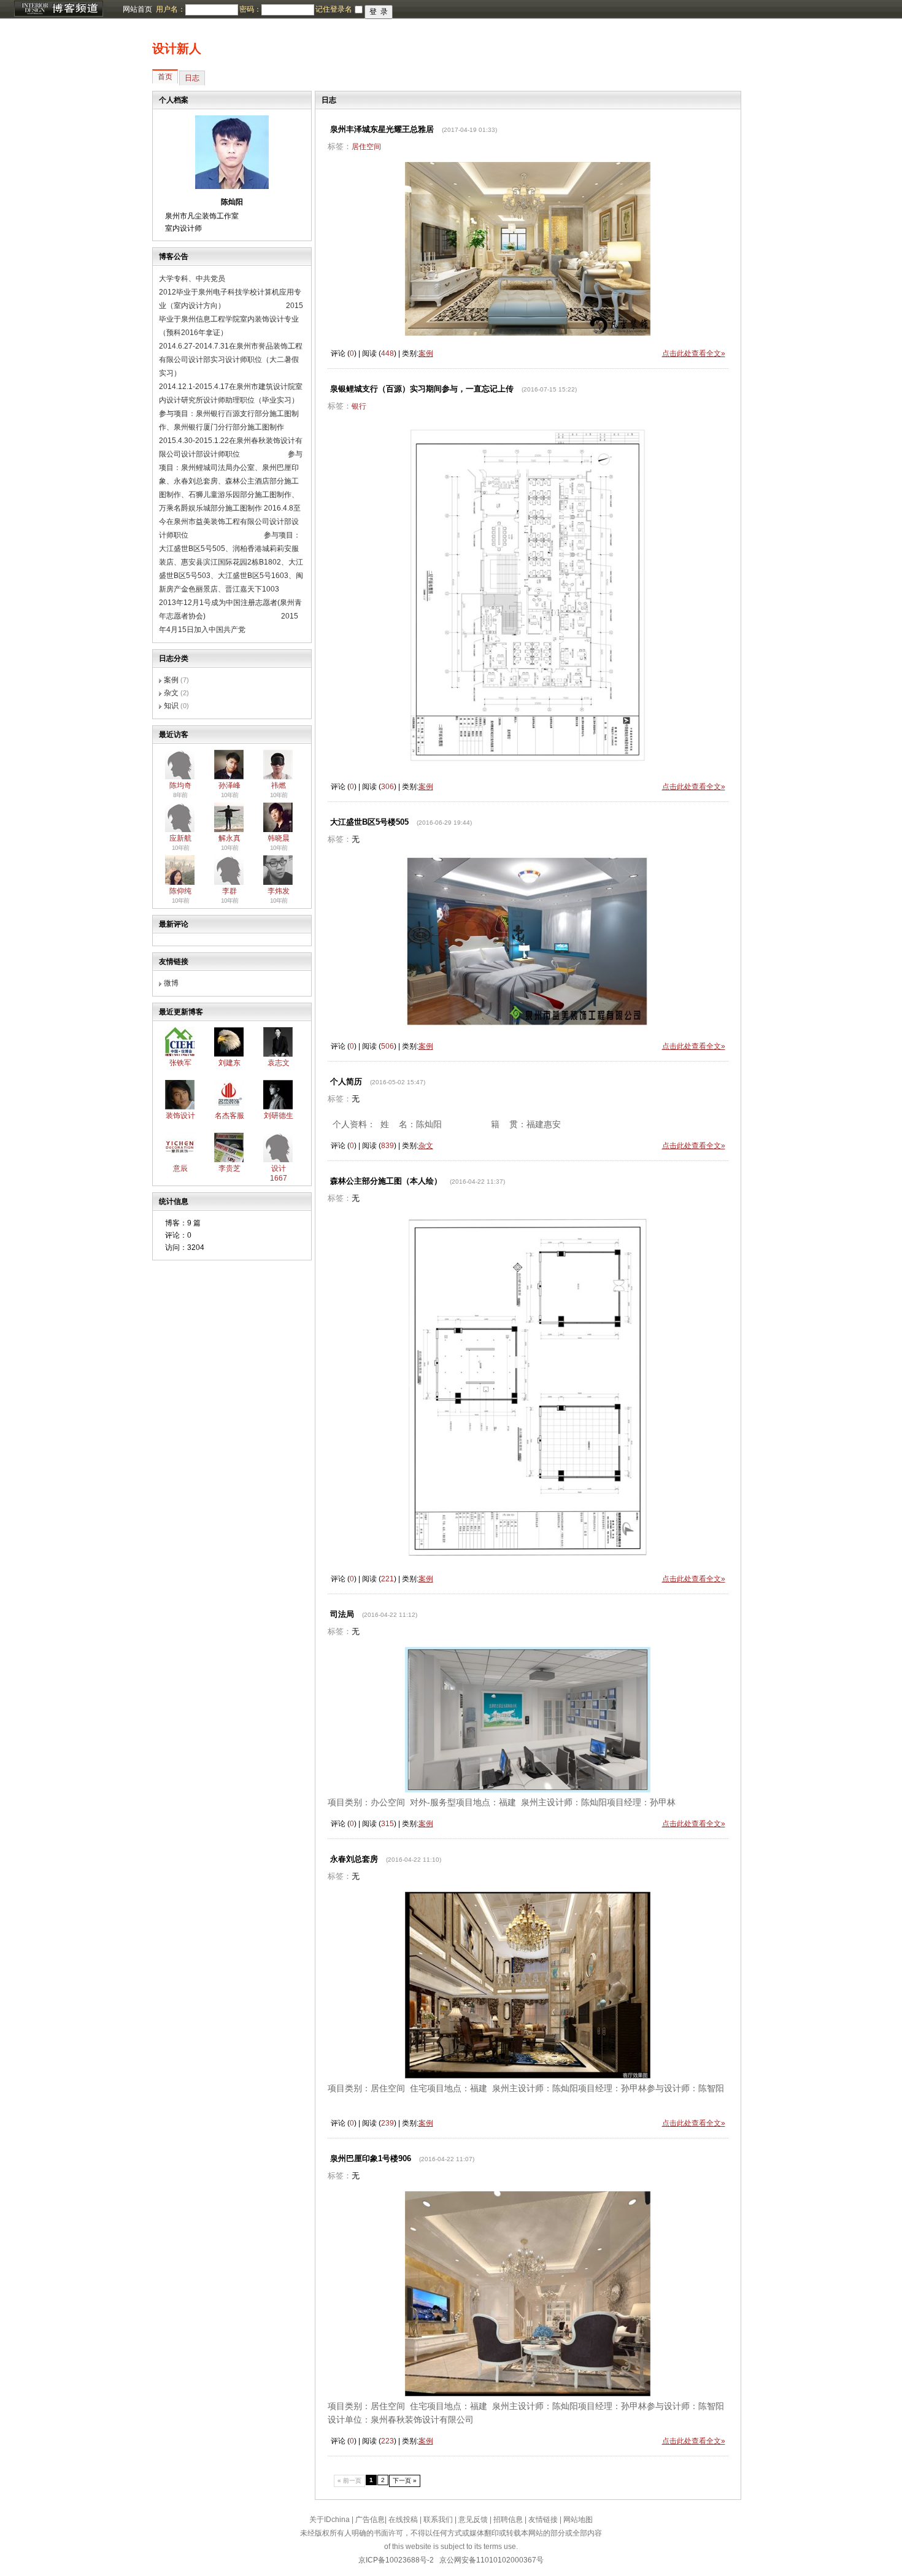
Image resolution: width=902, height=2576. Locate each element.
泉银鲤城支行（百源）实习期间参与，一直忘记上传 (422, 389)
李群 (229, 891)
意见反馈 (473, 2520)
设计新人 (177, 48)
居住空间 (366, 147)
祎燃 (279, 785)
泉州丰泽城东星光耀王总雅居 (382, 129)
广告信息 (370, 2520)
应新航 (180, 838)
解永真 (229, 838)
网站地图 (578, 2520)
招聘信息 (508, 2520)
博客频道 (58, 9)
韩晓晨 (279, 838)
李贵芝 (229, 1168)
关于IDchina (330, 2520)
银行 (359, 406)
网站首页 (137, 9)
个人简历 (346, 1082)
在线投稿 (403, 2520)
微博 (171, 983)
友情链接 (543, 2520)
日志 (192, 78)
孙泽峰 (229, 785)
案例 (171, 680)
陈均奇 (180, 785)
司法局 (342, 1614)
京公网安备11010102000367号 (491, 2560)
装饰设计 (180, 1116)
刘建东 (229, 1063)
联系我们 (438, 2520)
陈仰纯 (180, 891)
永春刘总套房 (354, 1859)
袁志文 (279, 1063)
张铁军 (180, 1063)
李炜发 (279, 891)
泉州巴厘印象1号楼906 (371, 2158)
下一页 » (405, 2481)
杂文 (171, 693)
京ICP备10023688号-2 (396, 2560)
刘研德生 (279, 1116)
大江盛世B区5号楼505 (369, 822)
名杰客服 (229, 1116)
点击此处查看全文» (694, 353)
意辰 (180, 1168)
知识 (171, 706)
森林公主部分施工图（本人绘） (386, 1181)
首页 (165, 77)
